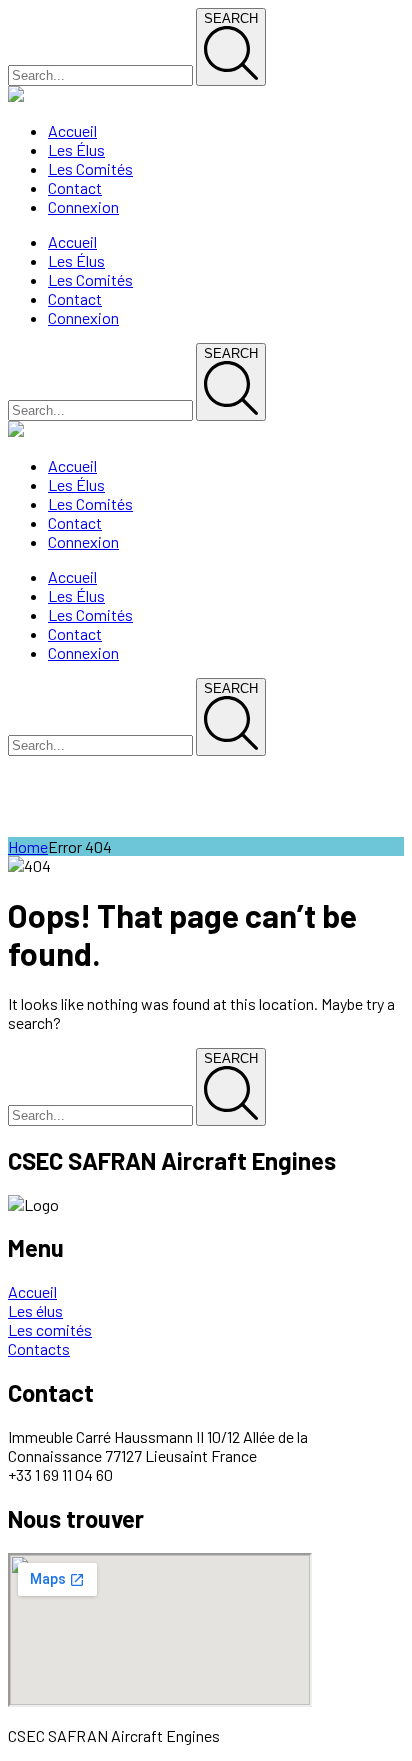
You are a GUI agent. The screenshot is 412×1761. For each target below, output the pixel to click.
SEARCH (231, 18)
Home (28, 846)
